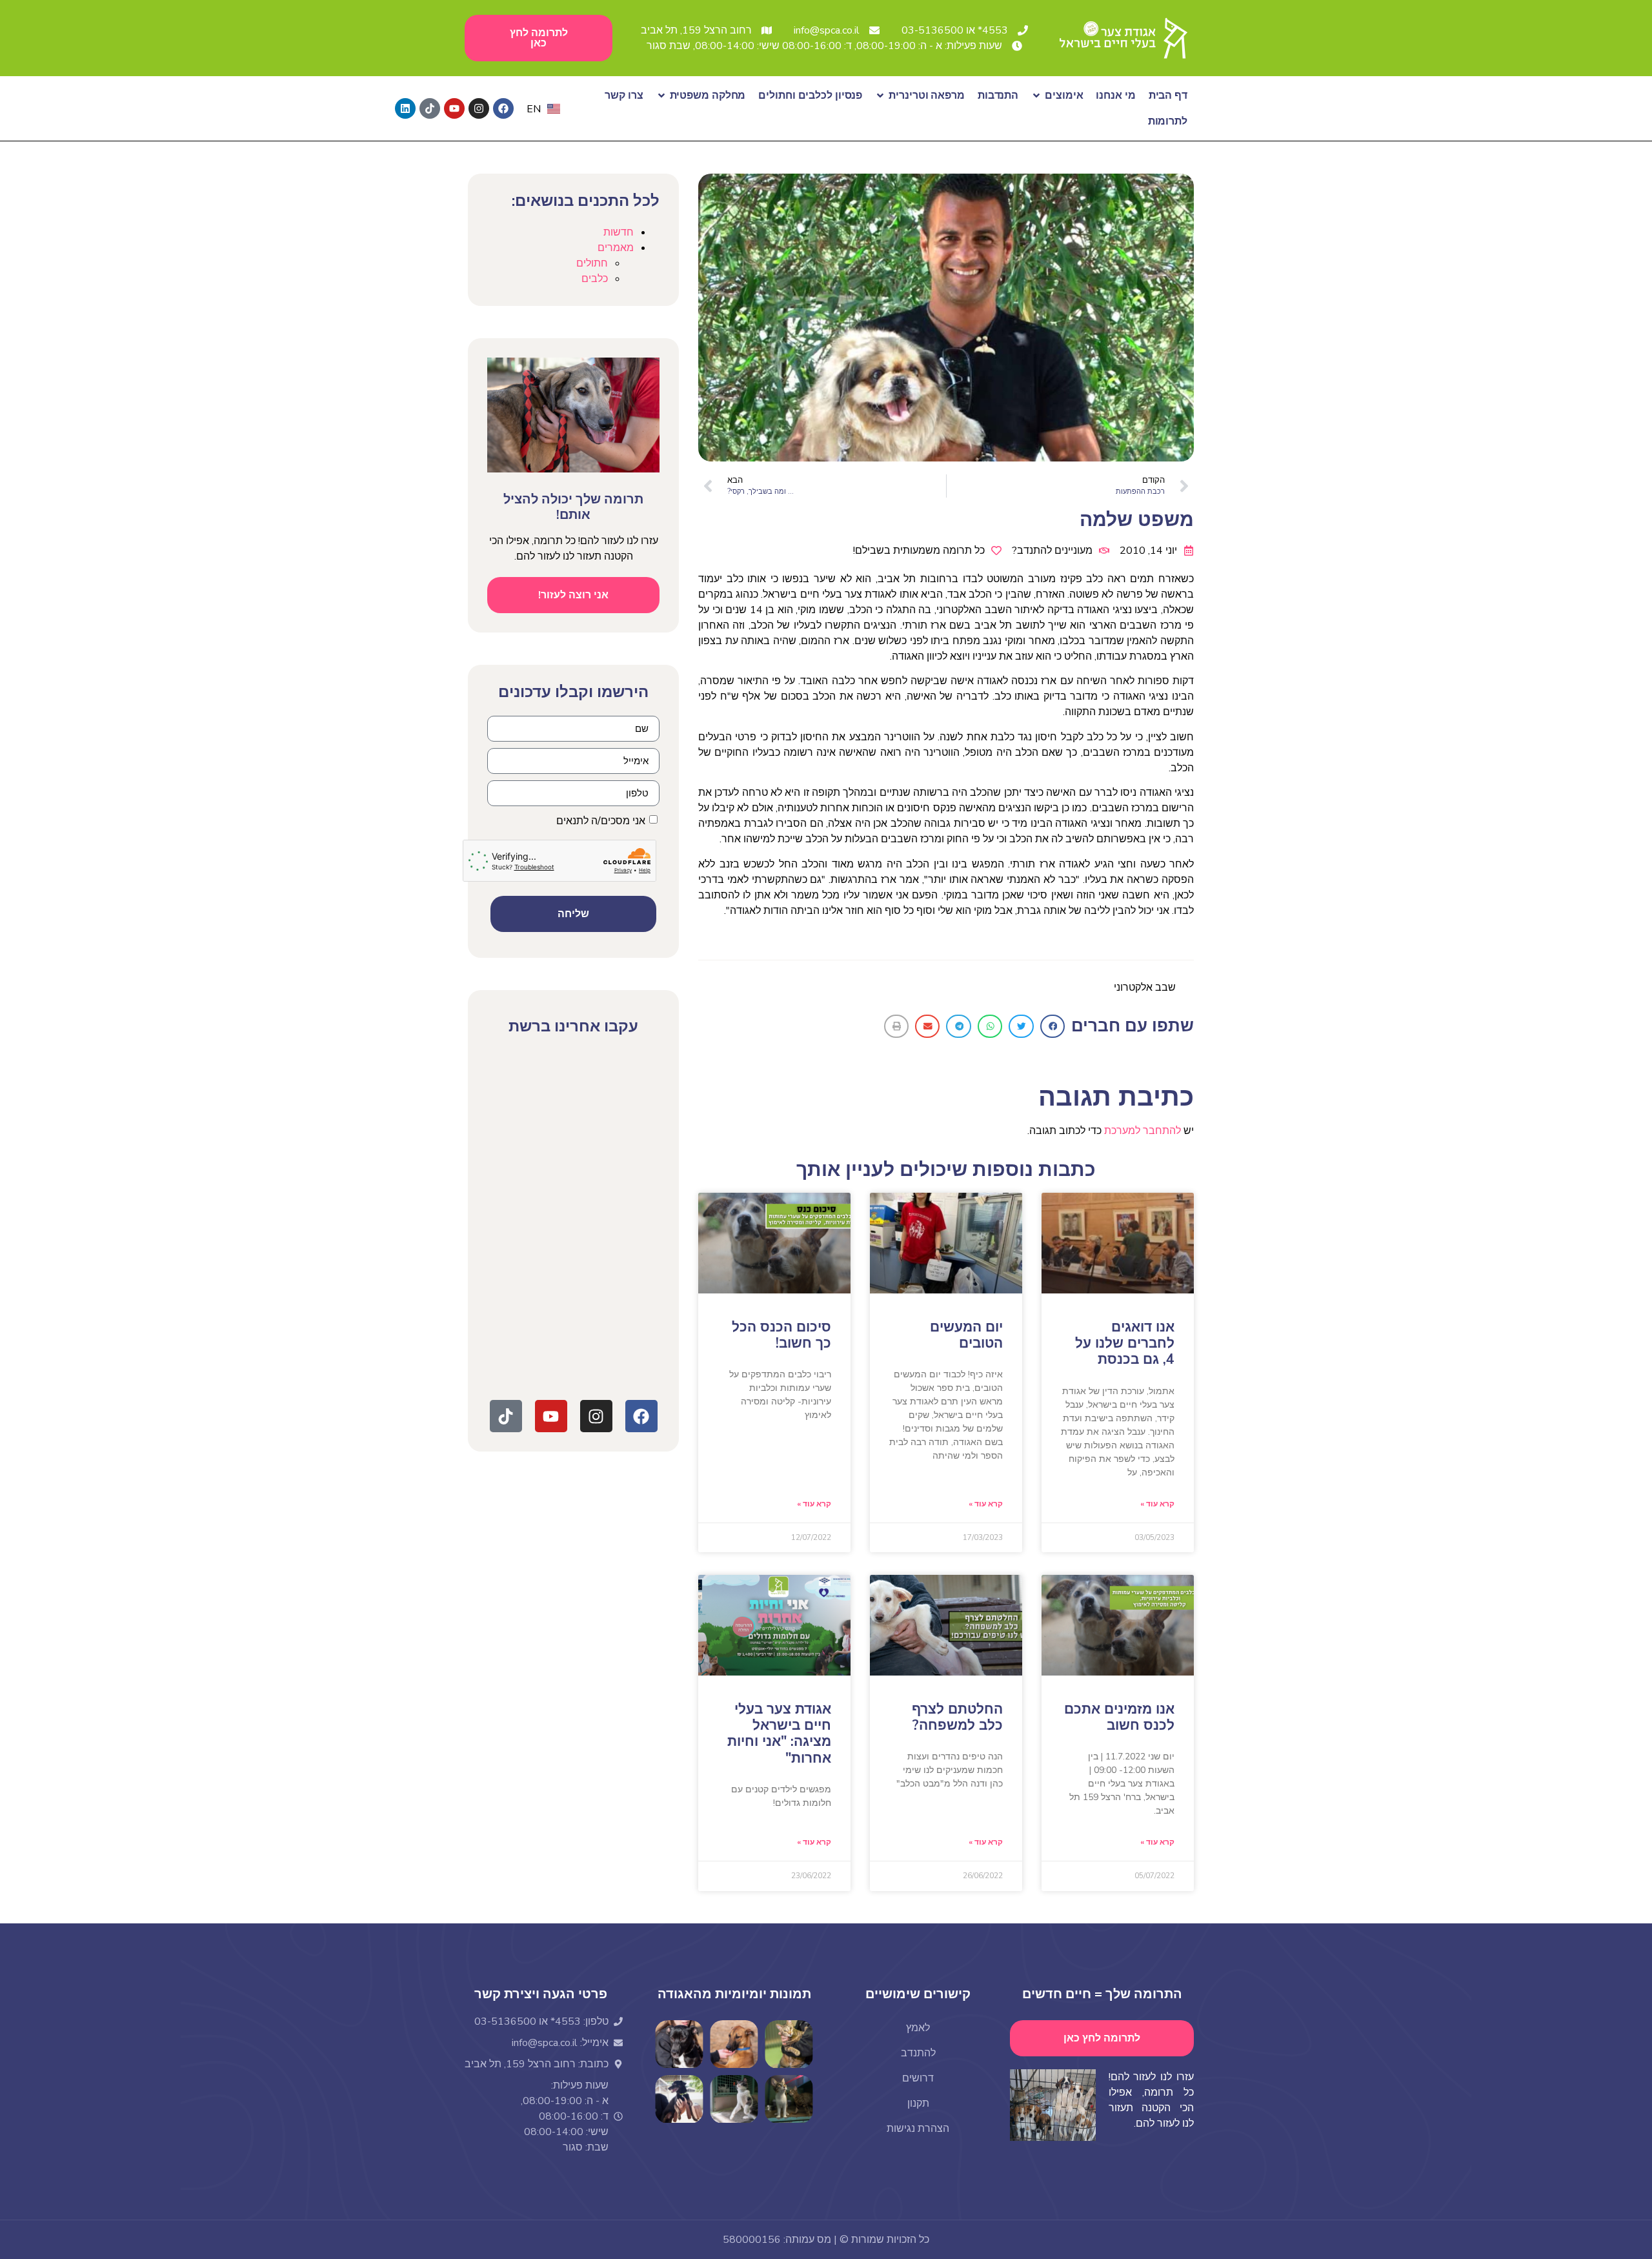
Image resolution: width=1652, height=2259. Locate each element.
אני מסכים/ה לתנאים (601, 821)
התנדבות (998, 96)
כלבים (595, 279)
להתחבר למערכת (1143, 1131)
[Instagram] (479, 108)
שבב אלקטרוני (1145, 988)
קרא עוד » (1157, 1504)
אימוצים (1064, 96)
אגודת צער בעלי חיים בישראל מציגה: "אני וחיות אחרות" (779, 1734)
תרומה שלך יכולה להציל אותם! (573, 507)
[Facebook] (503, 108)
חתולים (592, 263)
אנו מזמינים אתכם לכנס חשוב (1119, 1717)
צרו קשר (624, 96)
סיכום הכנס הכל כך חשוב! (781, 1335)
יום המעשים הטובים (966, 1335)
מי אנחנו (1115, 96)
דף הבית (1168, 96)
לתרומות (1168, 121)
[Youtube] (454, 108)
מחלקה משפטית (708, 96)
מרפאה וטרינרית (927, 96)
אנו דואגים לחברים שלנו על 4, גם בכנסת (1125, 1343)
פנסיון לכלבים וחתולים (810, 96)
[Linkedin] (405, 108)
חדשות (619, 232)
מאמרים (616, 248)
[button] (1053, 1026)
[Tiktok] (430, 108)
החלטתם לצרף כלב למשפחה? (957, 1717)
